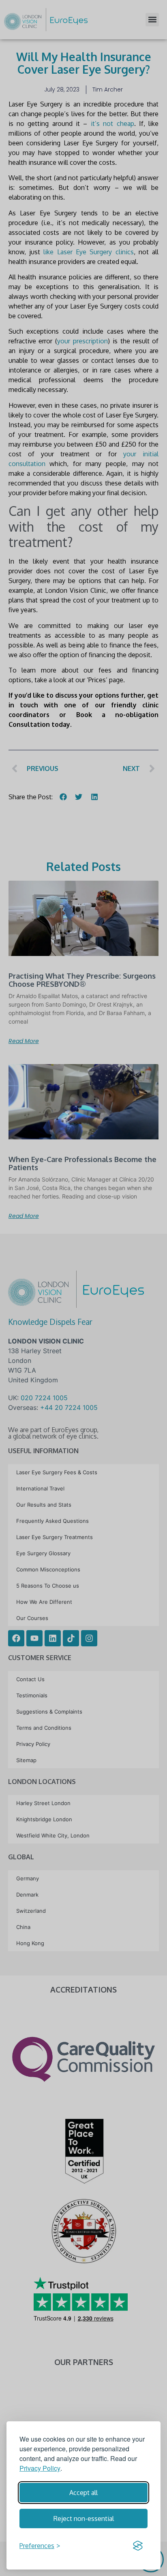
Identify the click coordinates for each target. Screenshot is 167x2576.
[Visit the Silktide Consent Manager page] (138, 2546)
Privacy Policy (40, 2468)
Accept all (83, 2493)
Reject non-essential (84, 2519)
